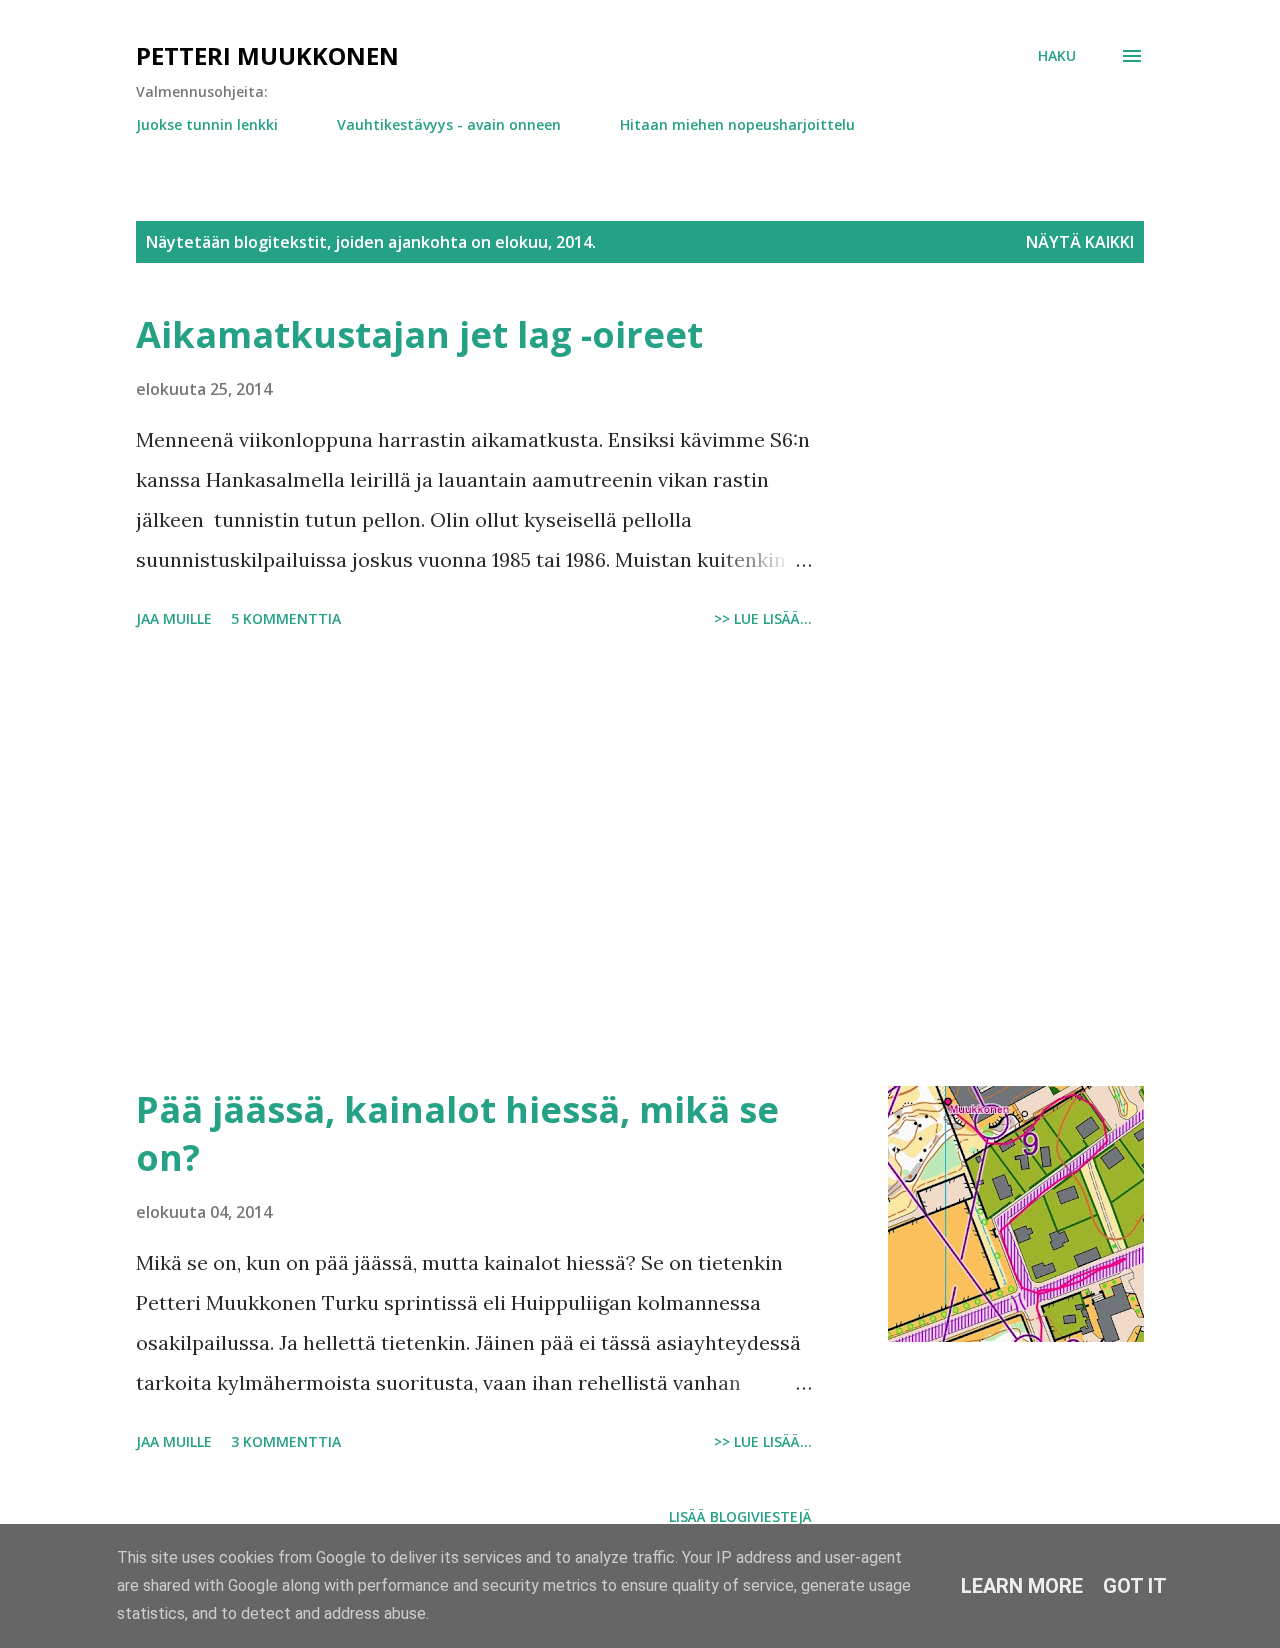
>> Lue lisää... (763, 618)
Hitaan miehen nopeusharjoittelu (737, 124)
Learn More (1022, 1586)
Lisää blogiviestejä (740, 1516)
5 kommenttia (286, 618)
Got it (1135, 1586)
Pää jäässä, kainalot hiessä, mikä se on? (457, 1133)
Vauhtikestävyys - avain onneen (449, 124)
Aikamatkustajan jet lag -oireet (419, 334)
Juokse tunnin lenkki (207, 124)
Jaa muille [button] (174, 618)
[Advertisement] (474, 861)
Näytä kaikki (1080, 242)
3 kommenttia (286, 1441)
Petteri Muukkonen (267, 55)
